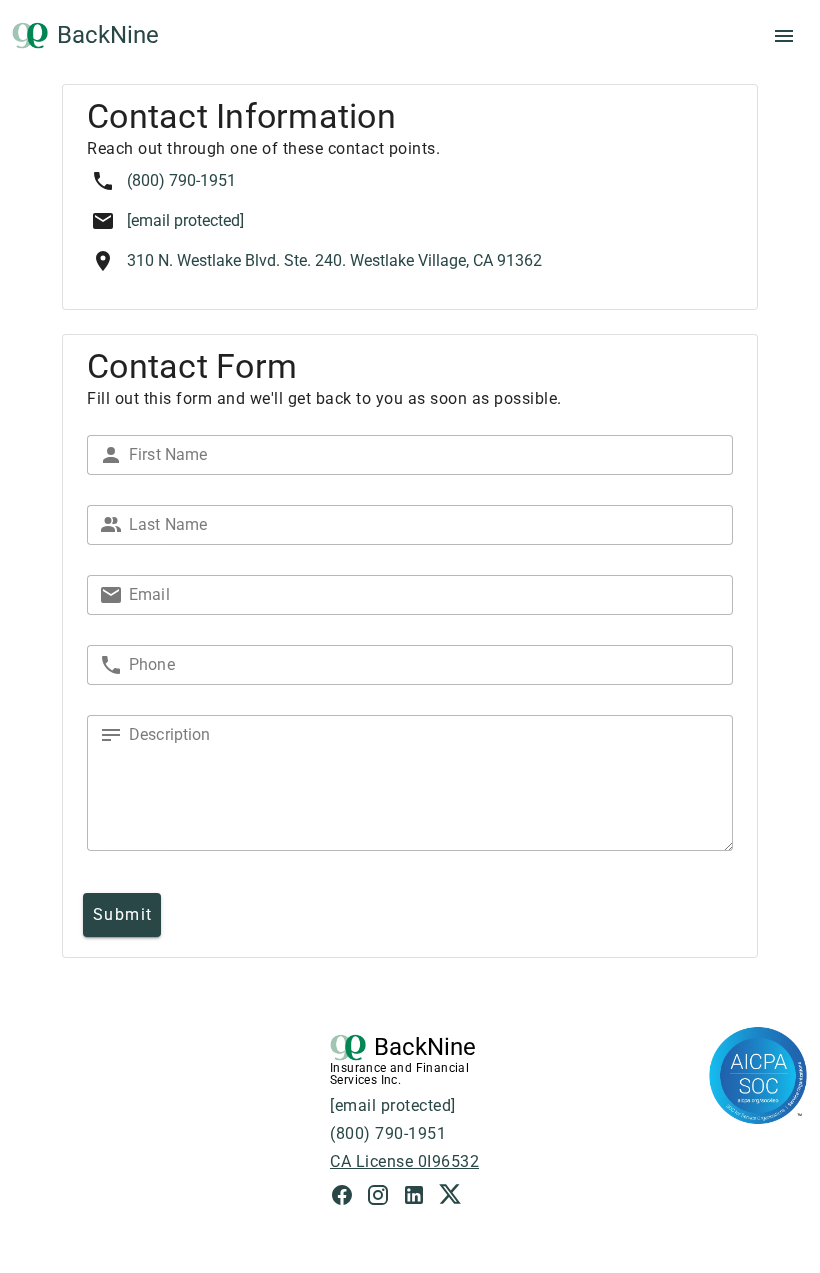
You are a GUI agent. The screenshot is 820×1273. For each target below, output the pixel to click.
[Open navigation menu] (784, 36)
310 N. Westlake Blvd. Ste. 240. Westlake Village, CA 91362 (334, 260)
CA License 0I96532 (404, 1161)
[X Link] (450, 1197)
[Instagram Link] (384, 1197)
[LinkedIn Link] (420, 1197)
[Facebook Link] (348, 1197)
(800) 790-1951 (181, 180)
